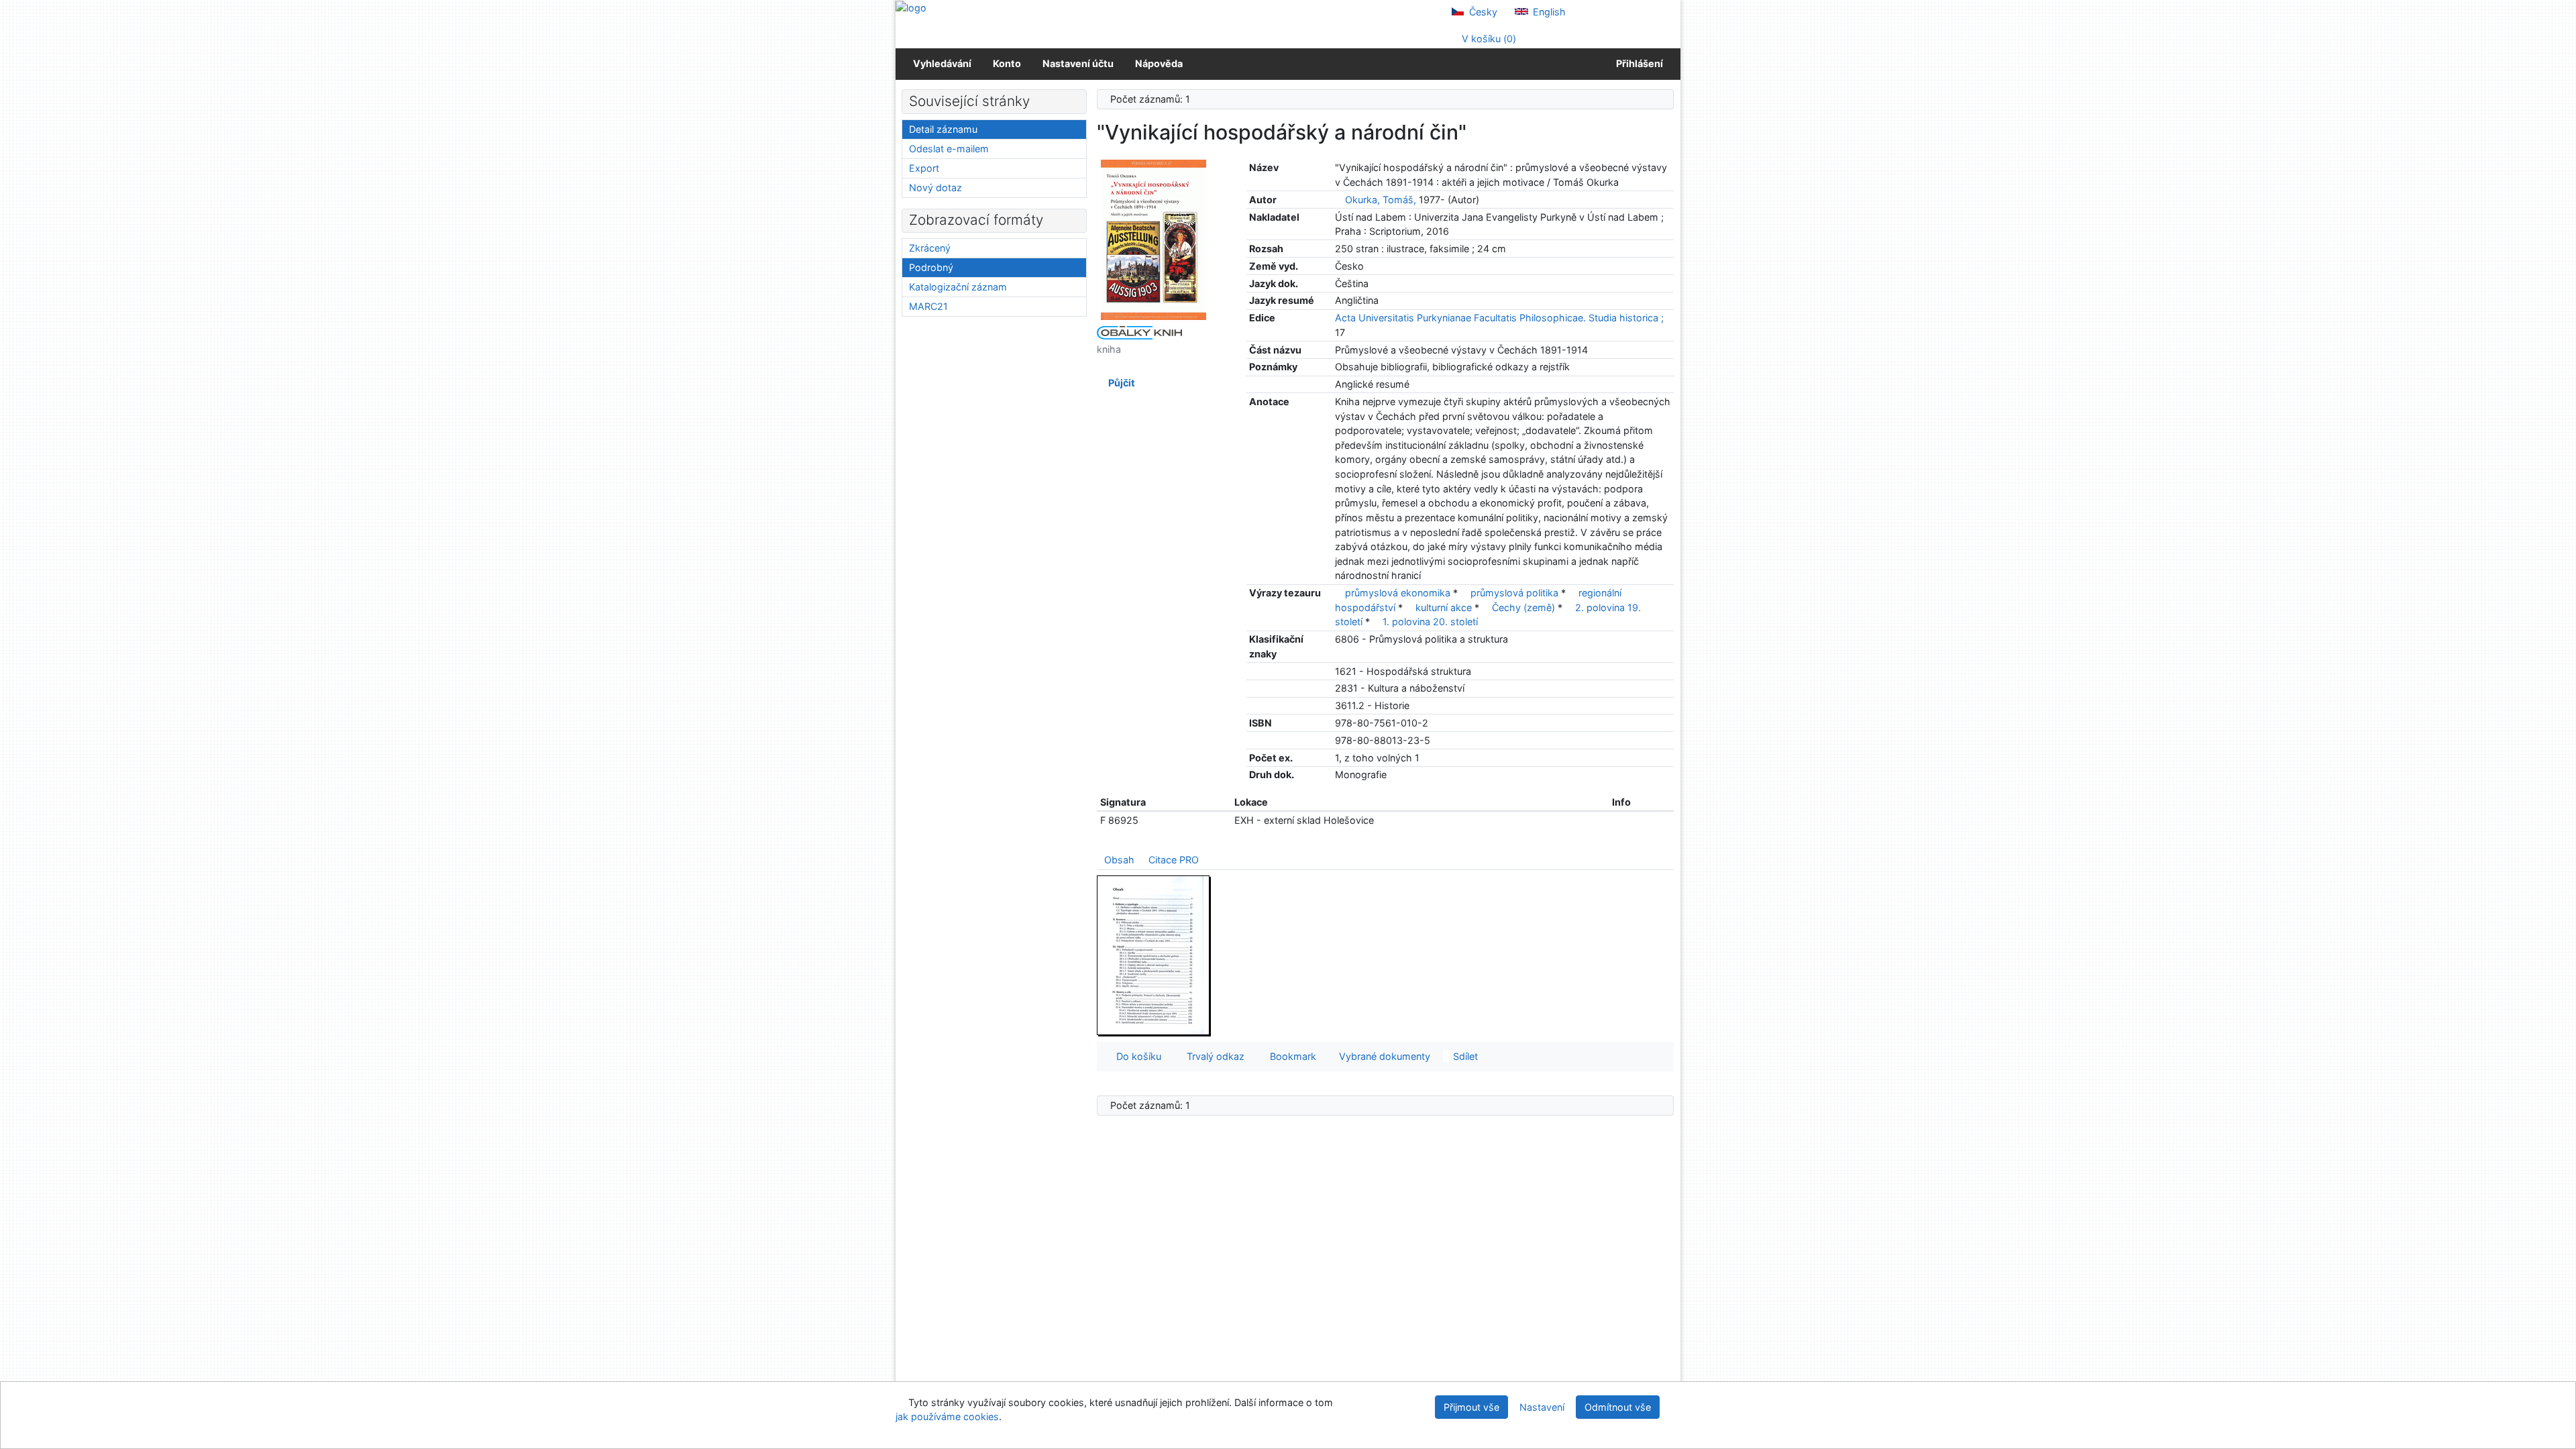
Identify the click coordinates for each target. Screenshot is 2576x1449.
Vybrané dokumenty (1383, 1056)
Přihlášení (1638, 63)
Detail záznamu (943, 129)
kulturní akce (1444, 607)
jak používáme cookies (947, 1416)
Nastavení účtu (1078, 63)
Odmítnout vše (1618, 1407)
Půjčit (1120, 383)
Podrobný (931, 267)
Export (924, 168)
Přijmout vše (1471, 1407)
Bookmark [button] (1290, 1056)
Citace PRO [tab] (1174, 860)
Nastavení (1542, 1407)
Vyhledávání (942, 63)
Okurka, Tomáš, (1381, 200)
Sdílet (1464, 1056)
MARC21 (928, 306)
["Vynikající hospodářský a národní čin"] (1154, 239)
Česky (1482, 12)
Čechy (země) (1523, 607)
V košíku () (1488, 39)
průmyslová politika (1514, 593)
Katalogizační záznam (958, 287)
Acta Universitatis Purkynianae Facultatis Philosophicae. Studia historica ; (1499, 318)
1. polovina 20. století (1430, 622)
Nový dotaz (935, 187)
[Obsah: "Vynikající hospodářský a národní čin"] (1154, 955)
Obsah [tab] (1119, 860)
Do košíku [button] (1136, 1056)
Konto (1007, 63)
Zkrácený (930, 248)
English (1548, 12)
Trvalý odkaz (1213, 1056)
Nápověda (1159, 63)
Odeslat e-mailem (949, 149)
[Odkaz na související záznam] (1339, 200)
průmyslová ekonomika (1398, 593)
